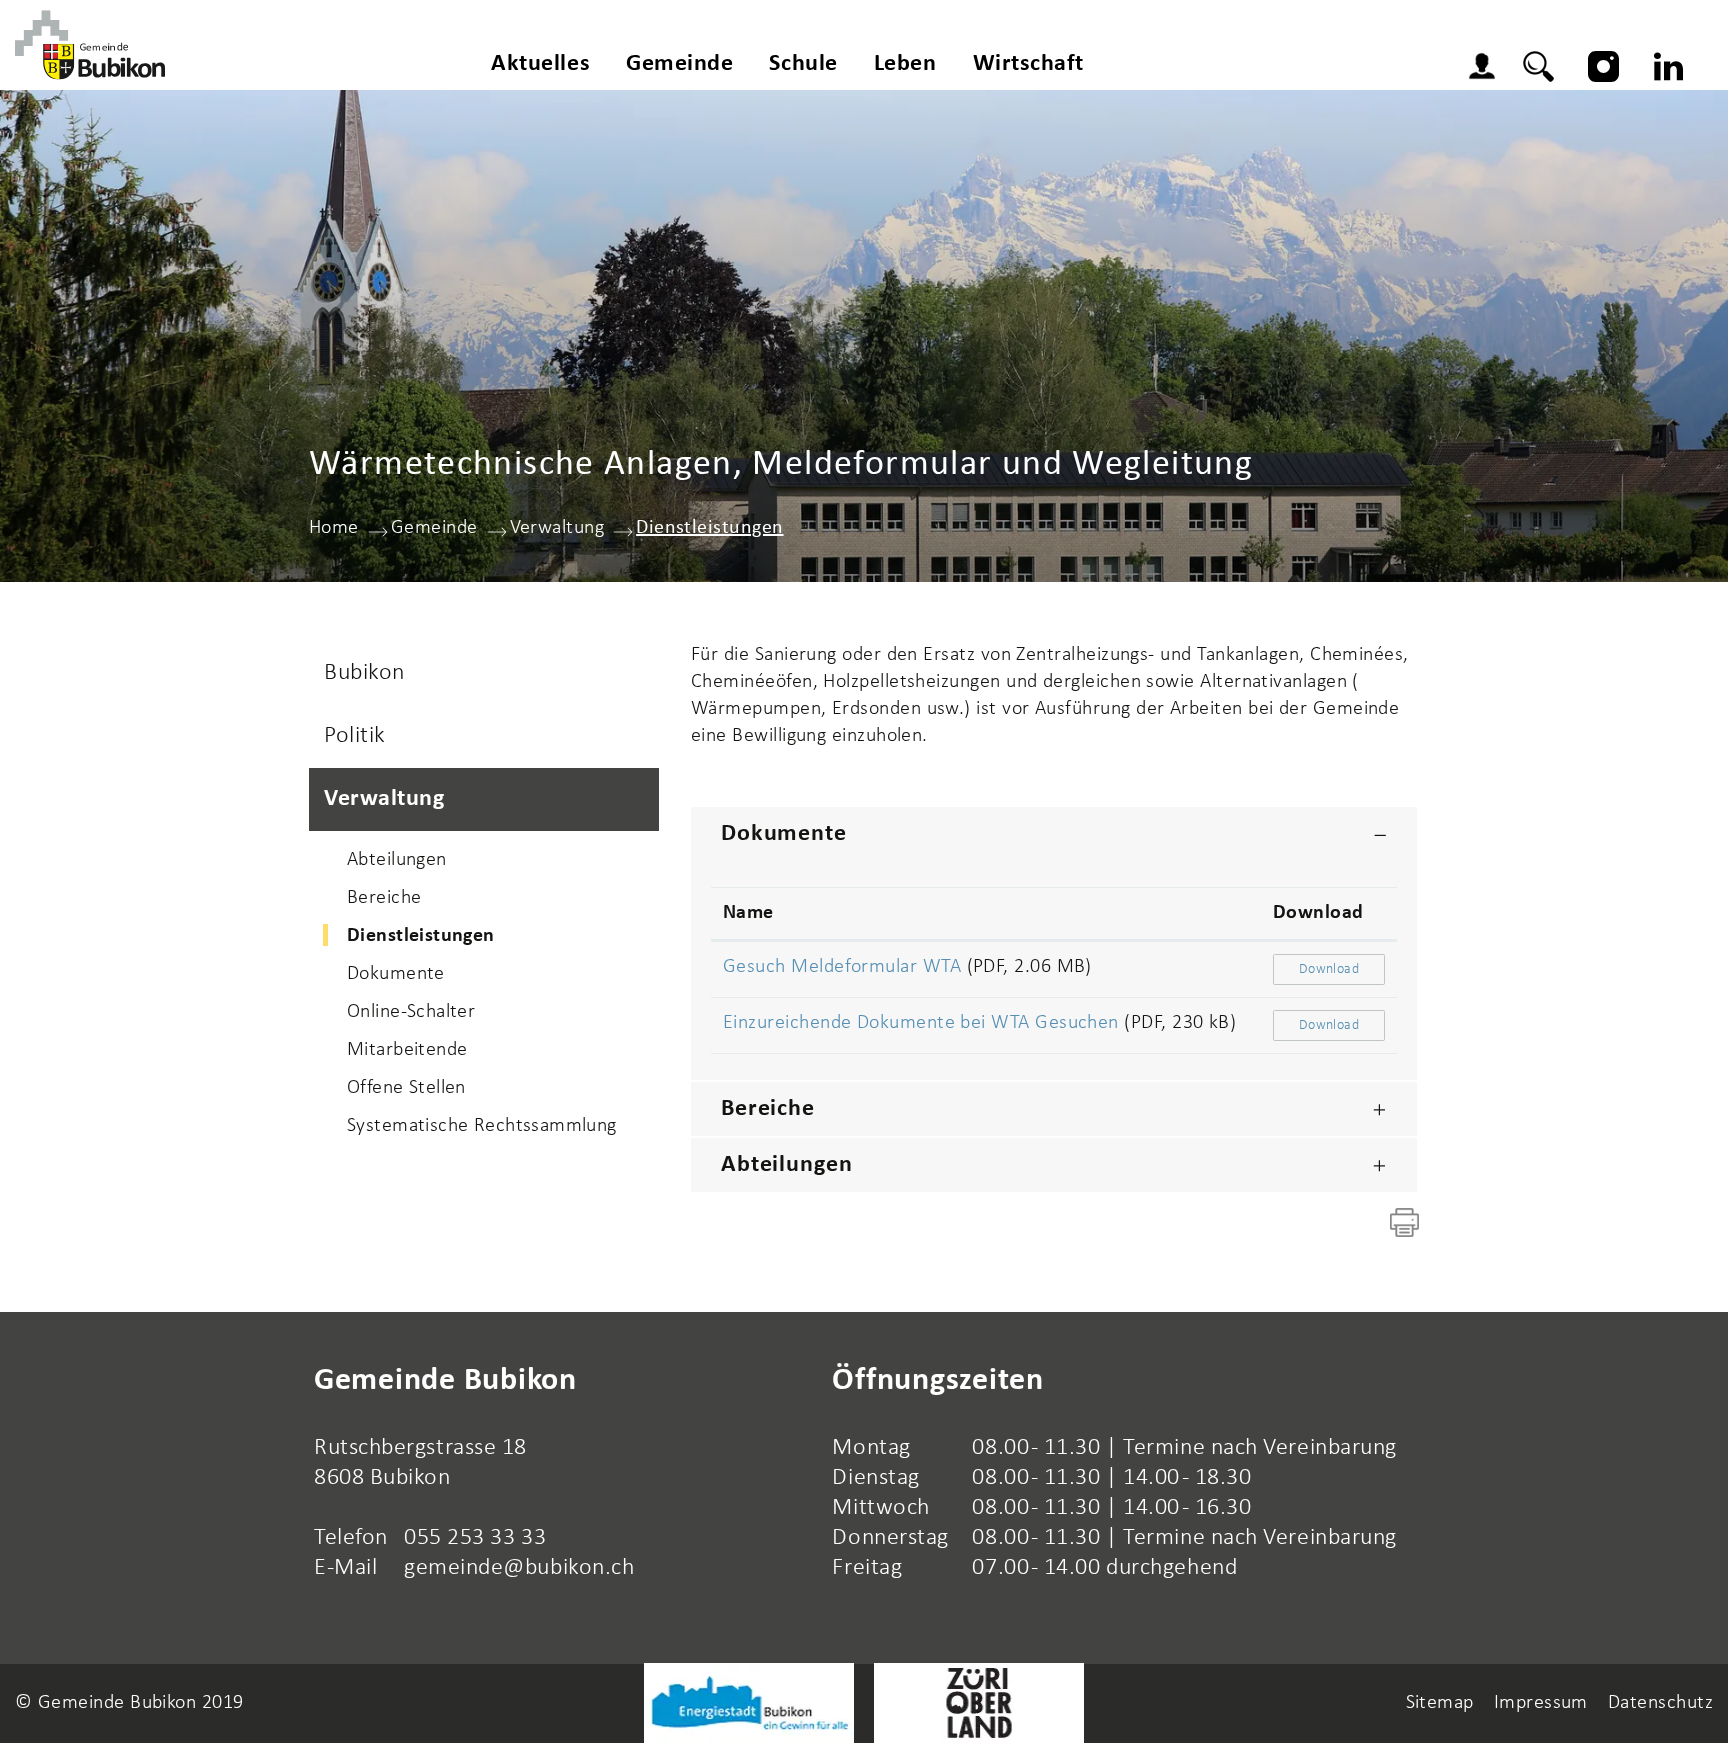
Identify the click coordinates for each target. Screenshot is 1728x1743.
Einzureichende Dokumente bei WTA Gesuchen (921, 1023)
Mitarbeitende (407, 1050)
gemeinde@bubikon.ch (519, 1568)
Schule (803, 64)
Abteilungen (397, 860)
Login (1487, 69)
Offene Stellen (406, 1088)
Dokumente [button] (784, 834)
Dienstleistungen (477, 936)
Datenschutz (1660, 1703)
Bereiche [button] (768, 1109)
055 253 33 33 (475, 1538)
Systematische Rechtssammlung (482, 1126)
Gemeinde (679, 64)
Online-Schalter (411, 1012)
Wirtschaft (1029, 64)
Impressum (1541, 1703)
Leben (905, 64)
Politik (355, 736)
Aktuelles (540, 64)
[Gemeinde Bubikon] (90, 45)
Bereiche (384, 898)
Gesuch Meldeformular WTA (842, 967)
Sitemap (1440, 1703)
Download (1318, 913)
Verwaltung (384, 799)
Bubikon (364, 673)
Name (748, 913)
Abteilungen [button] (787, 1165)
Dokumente (396, 974)
